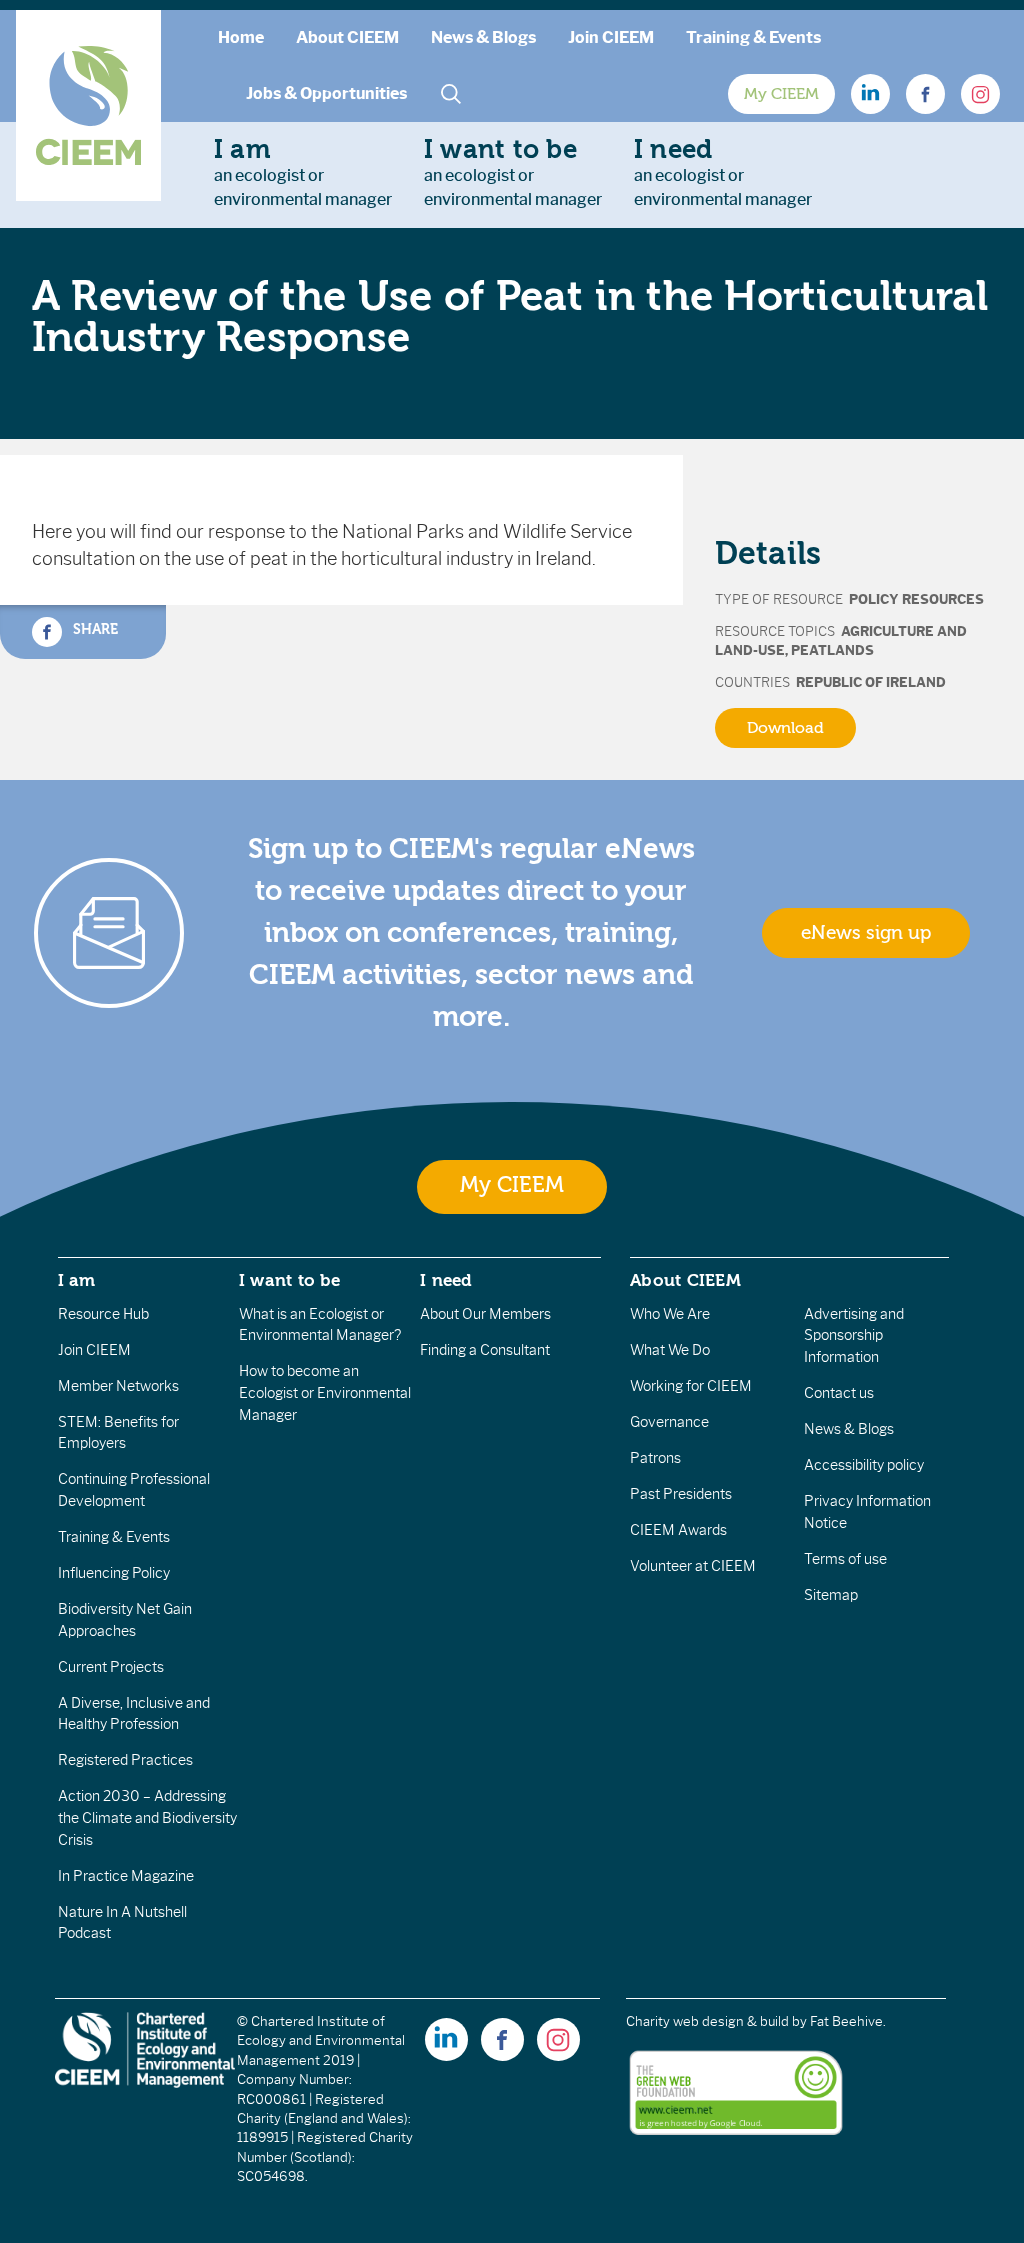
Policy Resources (916, 599)
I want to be (290, 1280)
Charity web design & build (707, 2021)
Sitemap (831, 1595)
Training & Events (753, 37)
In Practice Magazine (126, 1876)
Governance (669, 1422)
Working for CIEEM (691, 1386)
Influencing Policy (114, 1573)
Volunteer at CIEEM (693, 1566)
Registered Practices (125, 1760)
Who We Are (670, 1314)
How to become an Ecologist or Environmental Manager (325, 1392)
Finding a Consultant (485, 1350)
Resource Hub (103, 1314)
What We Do (670, 1350)
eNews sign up (866, 933)
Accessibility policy (864, 1465)
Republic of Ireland (871, 682)
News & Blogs (483, 37)
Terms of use (845, 1559)
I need (446, 1280)
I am (77, 1280)
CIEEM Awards (678, 1530)
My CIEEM (781, 94)
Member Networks (118, 1386)
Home (241, 37)
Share (93, 629)
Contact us (839, 1393)
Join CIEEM (611, 37)
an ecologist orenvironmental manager (303, 172)
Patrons (655, 1458)
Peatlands (832, 650)
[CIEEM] (88, 105)
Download (785, 728)
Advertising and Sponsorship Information (854, 1335)
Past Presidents (681, 1494)
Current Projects (111, 1667)
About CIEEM (347, 37)
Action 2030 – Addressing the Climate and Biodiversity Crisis (147, 1817)
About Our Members (485, 1314)
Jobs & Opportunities (326, 93)
